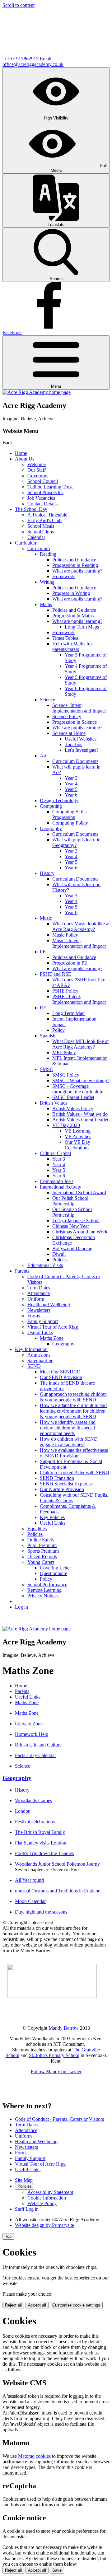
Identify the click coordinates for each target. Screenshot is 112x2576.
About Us (25, 459)
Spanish (48, 1036)
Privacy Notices (43, 1596)
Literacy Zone (29, 1724)
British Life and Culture (38, 1745)
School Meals (41, 526)
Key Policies (52, 1517)
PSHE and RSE (56, 974)
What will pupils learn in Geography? (76, 842)
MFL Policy (64, 1052)
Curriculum (26, 543)
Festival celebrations (35, 1822)
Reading (48, 554)
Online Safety (41, 1540)
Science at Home (69, 733)
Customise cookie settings (76, 2305)
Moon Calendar (30, 1901)
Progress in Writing (71, 593)
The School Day (31, 509)
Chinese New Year (71, 1226)
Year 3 (71, 778)
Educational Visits (45, 1265)
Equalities (37, 1529)
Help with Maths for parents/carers (72, 646)
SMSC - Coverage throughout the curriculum (78, 1089)
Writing (47, 582)
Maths (46, 604)
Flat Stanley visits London (41, 1843)
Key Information (31, 1349)
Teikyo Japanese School (76, 1220)
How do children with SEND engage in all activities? (69, 1442)
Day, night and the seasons (41, 1912)
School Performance (47, 1585)
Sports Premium (43, 1551)
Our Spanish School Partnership (72, 1212)
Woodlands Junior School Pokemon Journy (57, 1864)
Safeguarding (40, 1360)
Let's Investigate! (81, 750)
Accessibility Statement (50, 2192)
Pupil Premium (42, 1545)
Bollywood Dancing (72, 1248)
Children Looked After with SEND (75, 1473)
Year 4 (71, 784)
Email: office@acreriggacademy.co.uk (33, 61)
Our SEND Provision (61, 1377)
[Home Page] (37, 392)
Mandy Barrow (64, 2028)
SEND (34, 1366)
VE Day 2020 (66, 1125)
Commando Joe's (57, 1181)
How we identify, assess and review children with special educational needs (68, 1428)
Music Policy (65, 935)
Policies (60, 1260)
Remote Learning (44, 1590)
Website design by (44, 2225)
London (23, 1811)
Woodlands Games (33, 1800)
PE (43, 952)
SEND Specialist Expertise (66, 1484)
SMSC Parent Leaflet (73, 1097)
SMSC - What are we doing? (81, 1080)
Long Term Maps (82, 627)
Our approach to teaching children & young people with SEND (73, 1397)
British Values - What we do (80, 1114)
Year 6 (71, 795)
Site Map (24, 2180)
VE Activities (78, 1136)
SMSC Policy (66, 1075)
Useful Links (40, 1332)
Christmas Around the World (80, 1232)
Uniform (36, 1299)
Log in (21, 1607)
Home (21, 453)
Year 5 (71, 789)
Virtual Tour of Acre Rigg (53, 1327)
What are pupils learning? (77, 571)
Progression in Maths (73, 616)
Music (46, 918)
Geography (51, 828)
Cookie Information (47, 2198)
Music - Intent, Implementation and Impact (79, 943)
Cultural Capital (55, 1153)
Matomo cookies (34, 2456)
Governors (38, 476)
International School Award (79, 1192)
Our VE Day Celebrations (77, 1145)
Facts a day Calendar (35, 1755)
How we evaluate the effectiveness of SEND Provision (74, 1453)
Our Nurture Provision (62, 1489)
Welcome (37, 464)
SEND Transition (57, 1478)
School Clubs (41, 532)
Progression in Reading (75, 565)
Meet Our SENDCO (60, 1372)
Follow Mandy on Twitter (56, 2071)
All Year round (29, 1880)
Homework (63, 576)
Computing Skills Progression (69, 814)
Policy (58, 1030)
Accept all (37, 2305)
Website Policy (42, 2203)
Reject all (13, 2305)
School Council (43, 481)
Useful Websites (81, 739)
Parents (22, 1271)
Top (8, 2236)
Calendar (36, 537)
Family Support (43, 1321)
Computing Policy (70, 823)
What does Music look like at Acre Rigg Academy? (81, 926)
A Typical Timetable (47, 515)
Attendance (39, 1293)
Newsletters (39, 1310)
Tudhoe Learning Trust (50, 487)
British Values (54, 1103)
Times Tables (65, 638)
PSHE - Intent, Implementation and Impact (79, 999)
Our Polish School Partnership (70, 1201)
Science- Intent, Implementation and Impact (79, 708)
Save (57, 2570)
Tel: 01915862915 (21, 59)
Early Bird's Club (44, 520)
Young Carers (41, 1562)
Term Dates (39, 1288)
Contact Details (42, 504)
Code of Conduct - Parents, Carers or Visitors (59, 2119)
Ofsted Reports (42, 1557)
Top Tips (73, 744)
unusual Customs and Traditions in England (58, 1891)
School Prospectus (45, 492)
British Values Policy (73, 1108)
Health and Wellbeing (49, 1304)
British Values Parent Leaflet (80, 1120)
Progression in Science (75, 722)
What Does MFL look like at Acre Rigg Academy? (80, 1044)
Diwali (59, 1254)
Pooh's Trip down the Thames (44, 1853)
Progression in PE (70, 963)
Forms (34, 1316)
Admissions (39, 1355)
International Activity (61, 1187)
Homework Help (32, 1734)
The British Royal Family (40, 1832)
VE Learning (78, 1131)
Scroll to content (19, 5)
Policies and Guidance (74, 560)
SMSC (47, 1069)
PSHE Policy (65, 991)
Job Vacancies (41, 498)
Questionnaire (54, 1573)
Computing (51, 806)
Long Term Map (68, 1013)
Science (47, 700)
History (47, 873)
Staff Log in (27, 2209)
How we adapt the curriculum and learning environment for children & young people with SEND (73, 1411)
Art (43, 756)
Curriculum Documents (75, 761)
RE (43, 1008)
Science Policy (67, 716)
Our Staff (37, 470)
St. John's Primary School (54, 2055)
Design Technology (59, 800)
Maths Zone (52, 1338)
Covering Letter (55, 1568)
